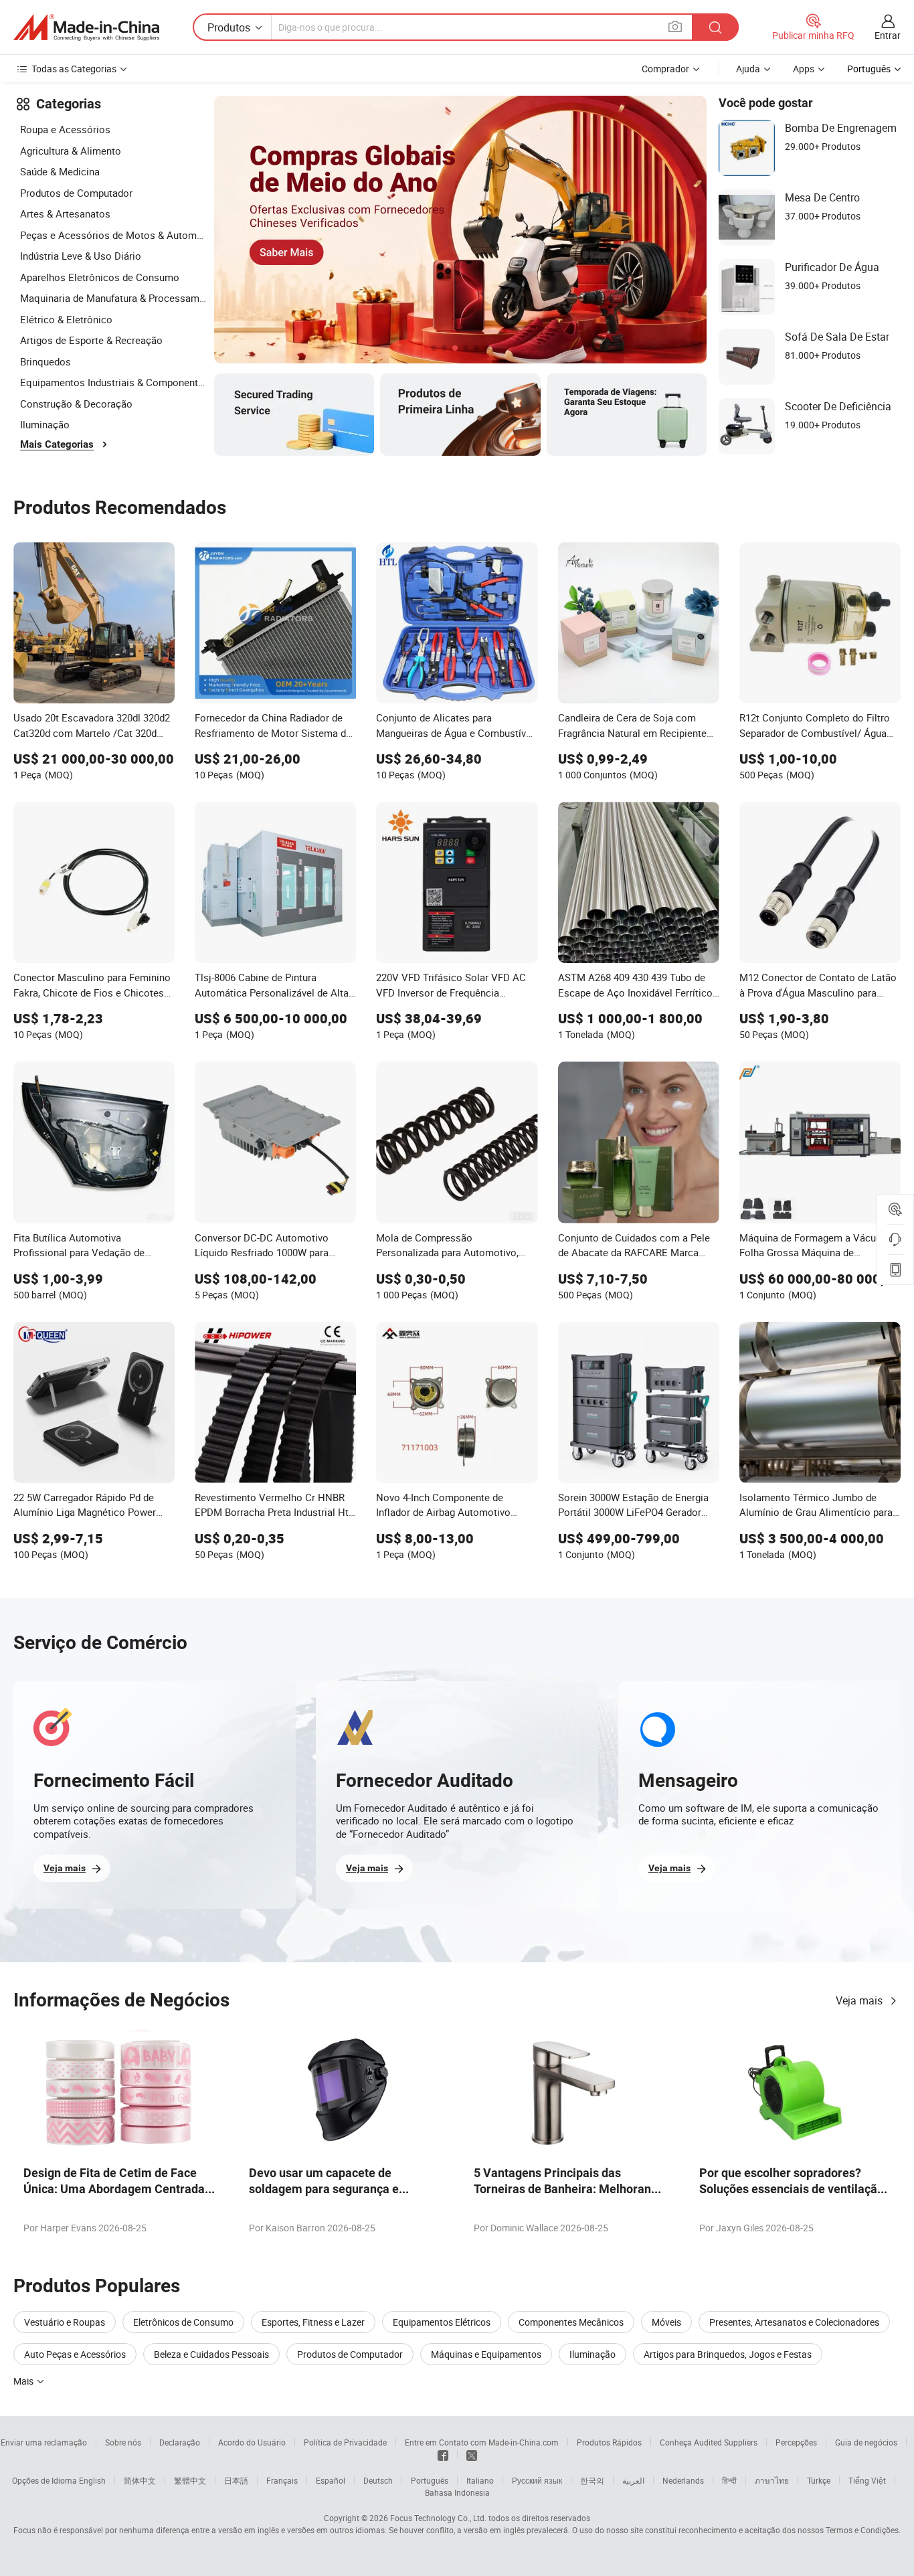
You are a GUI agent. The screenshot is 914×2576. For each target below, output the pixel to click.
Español (331, 2480)
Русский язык (537, 2480)
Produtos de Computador (76, 193)
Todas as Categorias (74, 69)
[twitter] (472, 2454)
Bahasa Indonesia (457, 2492)
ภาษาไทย (772, 2480)
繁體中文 (190, 2480)
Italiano (480, 2480)
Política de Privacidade (345, 2442)
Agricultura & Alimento (71, 151)
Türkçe (819, 2480)
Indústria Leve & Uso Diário (81, 256)
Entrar (888, 35)
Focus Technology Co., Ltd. (438, 2518)
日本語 (236, 2480)
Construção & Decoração (76, 404)
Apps (804, 69)
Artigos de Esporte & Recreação (91, 340)
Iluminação (45, 424)
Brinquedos (45, 361)
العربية (633, 2480)
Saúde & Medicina (60, 171)
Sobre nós (123, 2442)
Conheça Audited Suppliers (709, 2442)
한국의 (592, 2480)
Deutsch (378, 2480)
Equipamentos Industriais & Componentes (114, 382)
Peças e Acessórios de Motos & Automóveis (114, 235)
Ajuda (748, 69)
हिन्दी (729, 2480)
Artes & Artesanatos (65, 213)
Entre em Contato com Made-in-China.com (482, 2442)
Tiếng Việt (867, 2480)
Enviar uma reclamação (44, 2442)
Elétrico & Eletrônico (66, 319)
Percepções (796, 2442)
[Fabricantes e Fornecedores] (86, 27)
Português (430, 2480)
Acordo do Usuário (252, 2442)
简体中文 (140, 2480)
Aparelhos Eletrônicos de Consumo (100, 277)
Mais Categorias (57, 444)
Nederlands (683, 2480)
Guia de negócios (866, 2442)
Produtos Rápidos (609, 2442)
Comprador (665, 69)
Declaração (180, 2442)
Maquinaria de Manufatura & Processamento (114, 298)
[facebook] (443, 2454)
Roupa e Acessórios (65, 129)
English (92, 2480)
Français (282, 2480)
